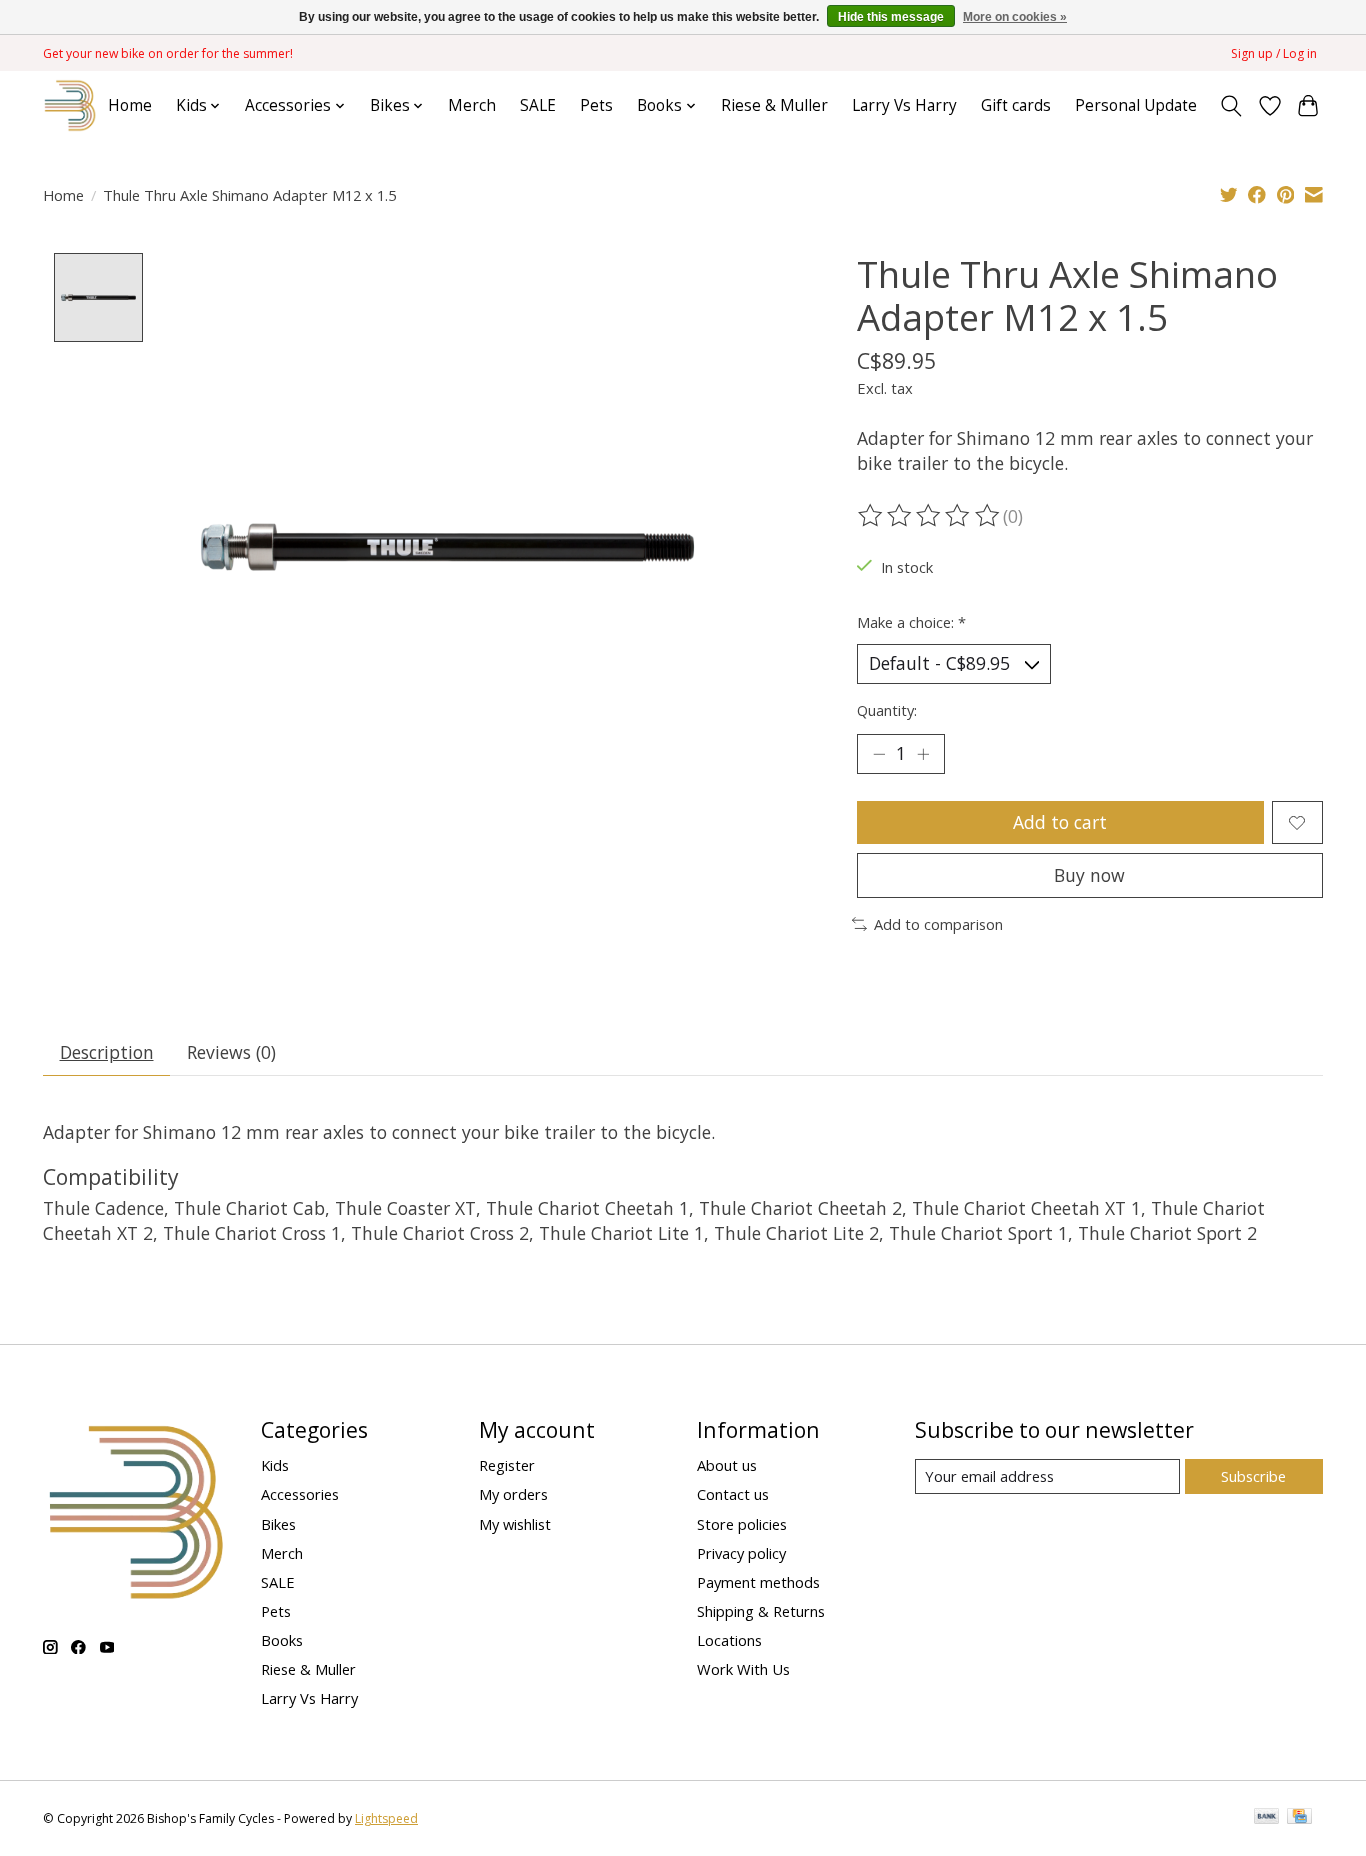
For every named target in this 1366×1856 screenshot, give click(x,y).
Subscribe (1253, 1476)
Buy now (1089, 875)
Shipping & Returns (761, 1611)
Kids (275, 1465)
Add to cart (1060, 822)
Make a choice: (911, 622)
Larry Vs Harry (904, 105)
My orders (513, 1494)
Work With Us (743, 1669)
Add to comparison (938, 924)
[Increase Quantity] (923, 754)
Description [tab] (107, 1052)
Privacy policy (741, 1553)
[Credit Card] (1299, 1818)
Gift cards (1016, 105)
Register (507, 1465)
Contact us (733, 1494)
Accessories (300, 1494)
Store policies (742, 1524)
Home (130, 105)
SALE (538, 105)
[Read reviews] (930, 516)
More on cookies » (1015, 17)
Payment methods (758, 1582)
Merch (472, 105)
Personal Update (1136, 105)
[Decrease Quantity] (879, 754)
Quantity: (887, 710)
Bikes (278, 1524)
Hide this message (891, 17)
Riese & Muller (774, 105)
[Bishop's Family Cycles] (70, 105)
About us (727, 1465)
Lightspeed (386, 1818)
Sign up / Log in (1274, 53)
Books (282, 1640)
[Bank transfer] (1267, 1818)
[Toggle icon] (1231, 106)
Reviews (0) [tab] (231, 1052)
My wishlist (515, 1524)
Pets (596, 105)
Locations (729, 1640)
